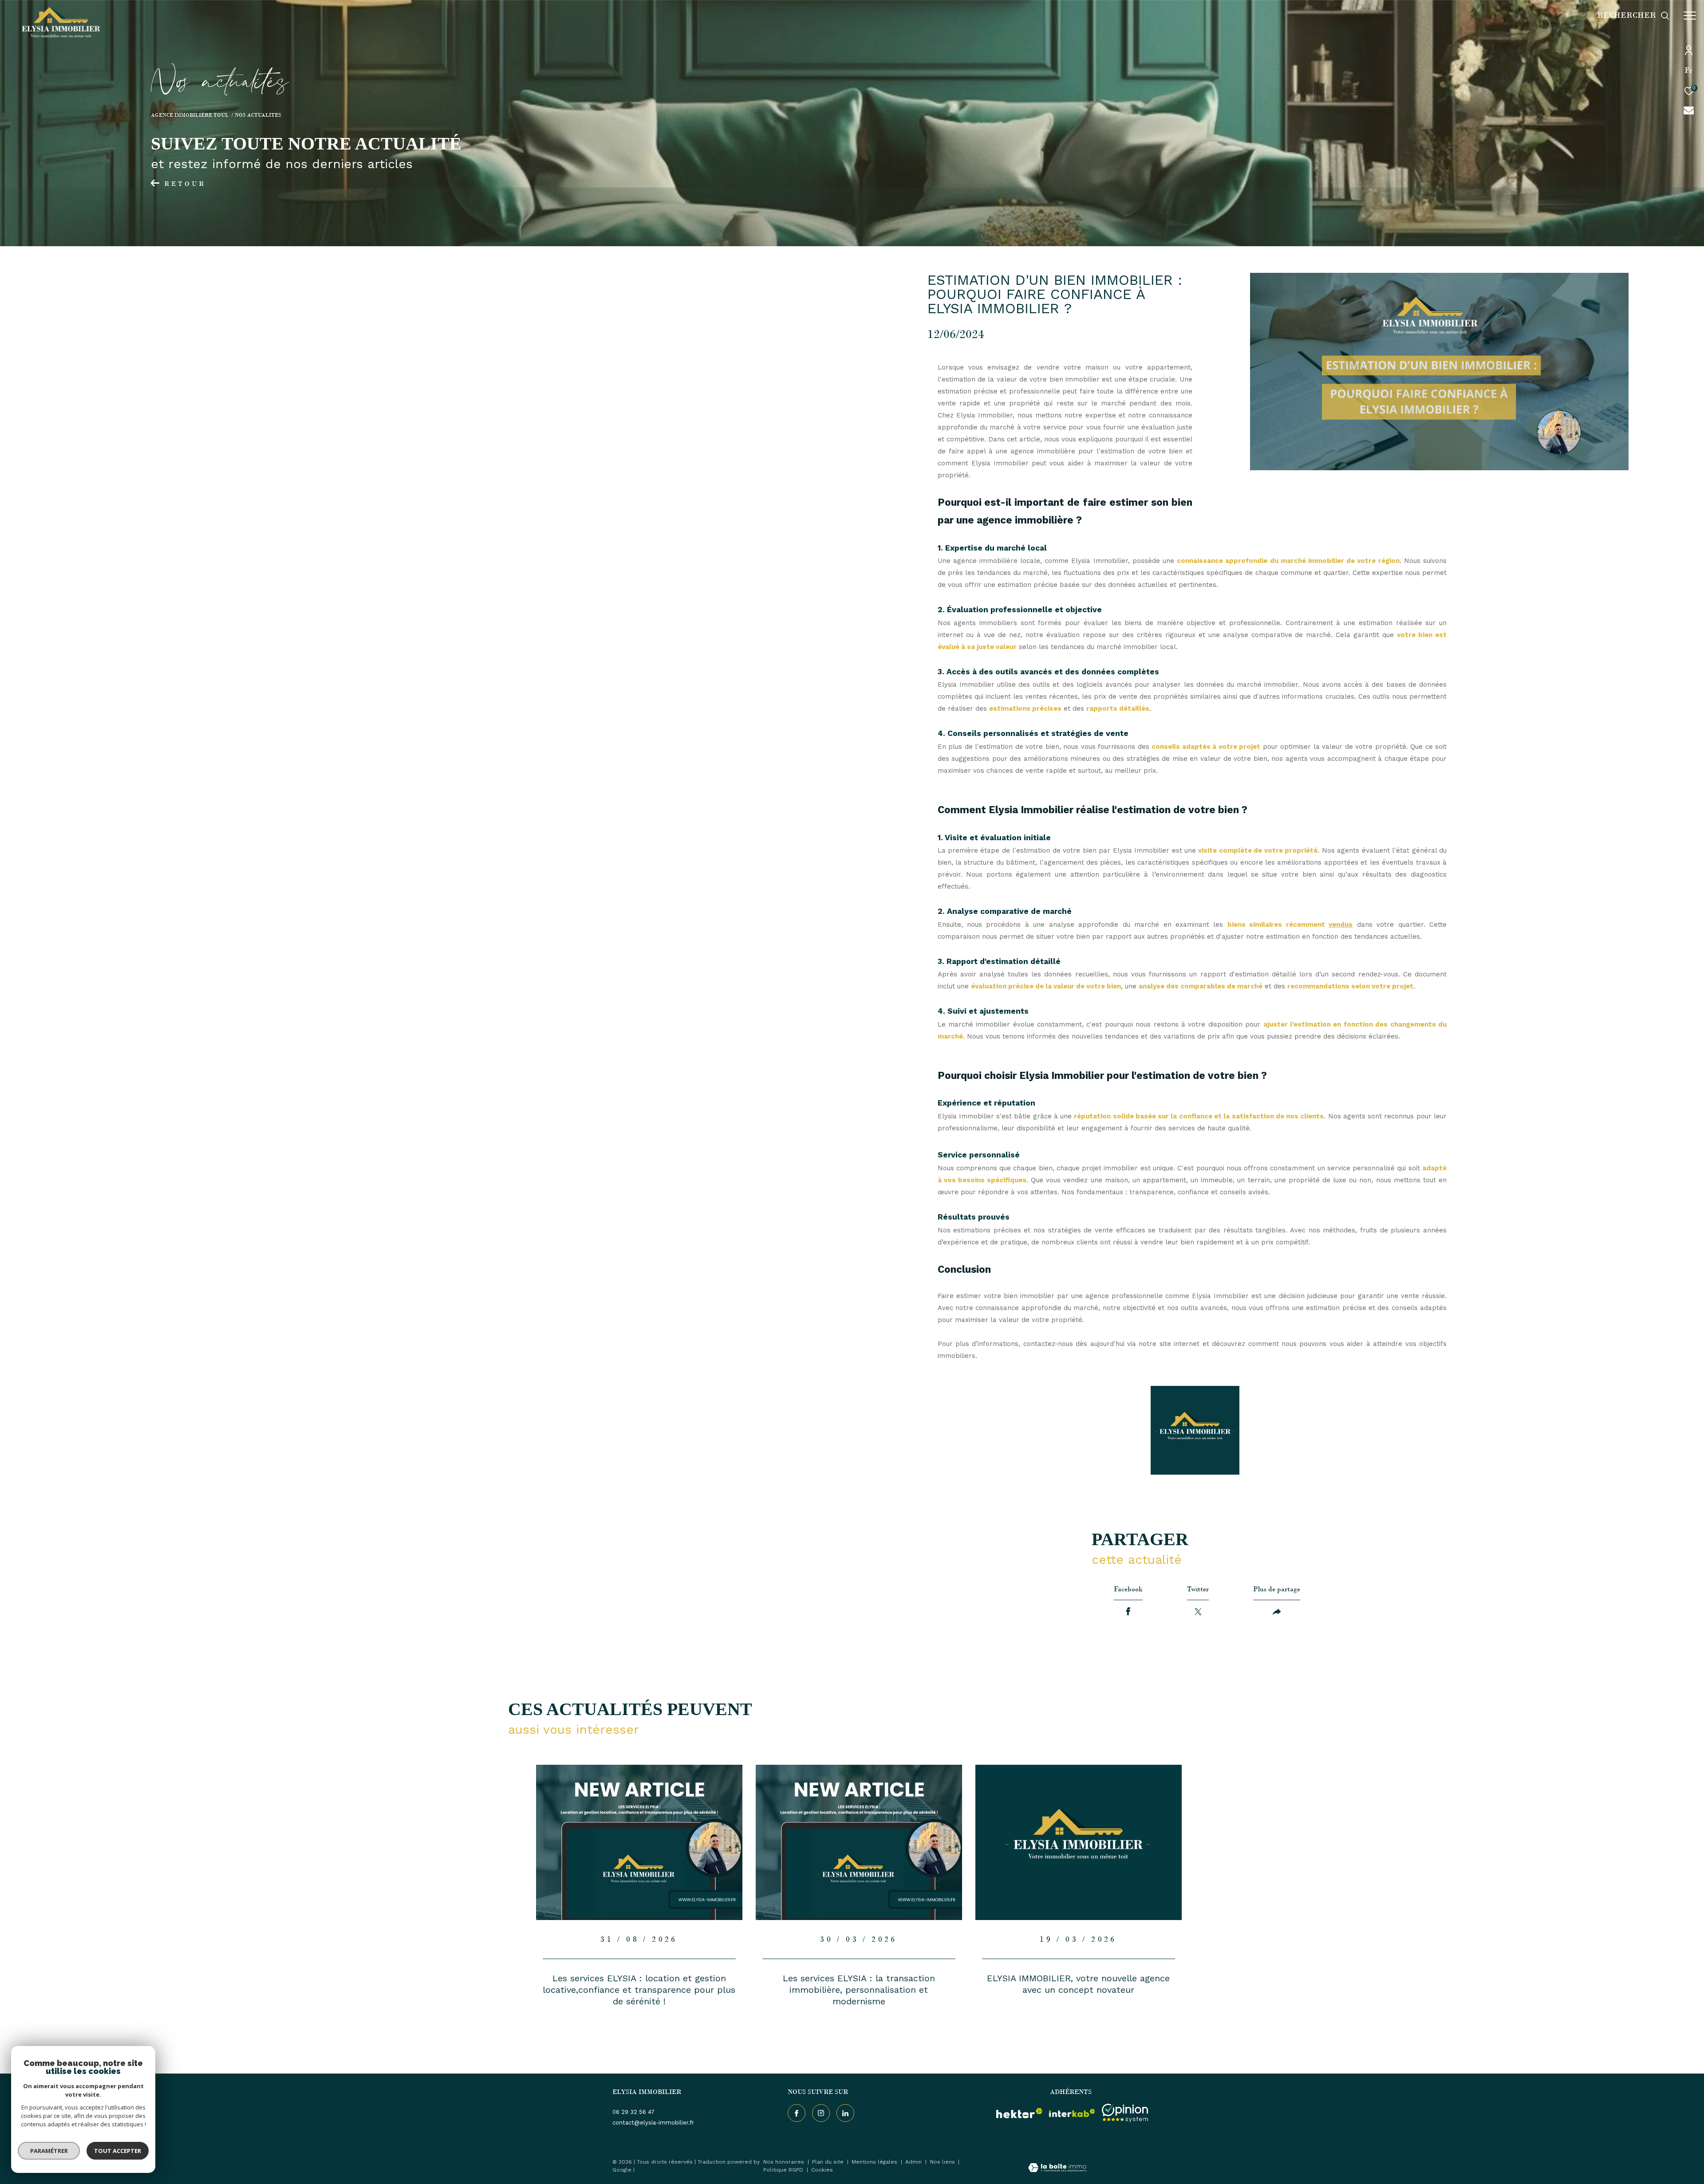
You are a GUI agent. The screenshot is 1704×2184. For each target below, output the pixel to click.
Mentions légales (875, 2162)
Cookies (822, 2170)
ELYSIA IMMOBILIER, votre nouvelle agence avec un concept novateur (1078, 1984)
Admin (914, 2162)
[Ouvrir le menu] (1690, 16)
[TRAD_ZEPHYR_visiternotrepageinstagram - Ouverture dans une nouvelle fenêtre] (821, 2113)
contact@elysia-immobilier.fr (653, 2123)
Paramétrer (49, 2151)
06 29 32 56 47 (633, 2112)
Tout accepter (118, 2151)
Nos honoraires (785, 2162)
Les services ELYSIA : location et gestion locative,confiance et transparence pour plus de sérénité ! (639, 1990)
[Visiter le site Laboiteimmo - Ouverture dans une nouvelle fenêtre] (1057, 2169)
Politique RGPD (783, 2170)
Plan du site (829, 2162)
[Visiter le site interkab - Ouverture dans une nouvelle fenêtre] (1072, 2113)
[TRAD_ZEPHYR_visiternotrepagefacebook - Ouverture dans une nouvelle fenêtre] (797, 2113)
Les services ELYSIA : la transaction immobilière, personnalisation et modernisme (859, 1990)
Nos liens (943, 2162)
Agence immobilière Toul (190, 115)
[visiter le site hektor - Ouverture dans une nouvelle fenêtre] (1019, 2113)
